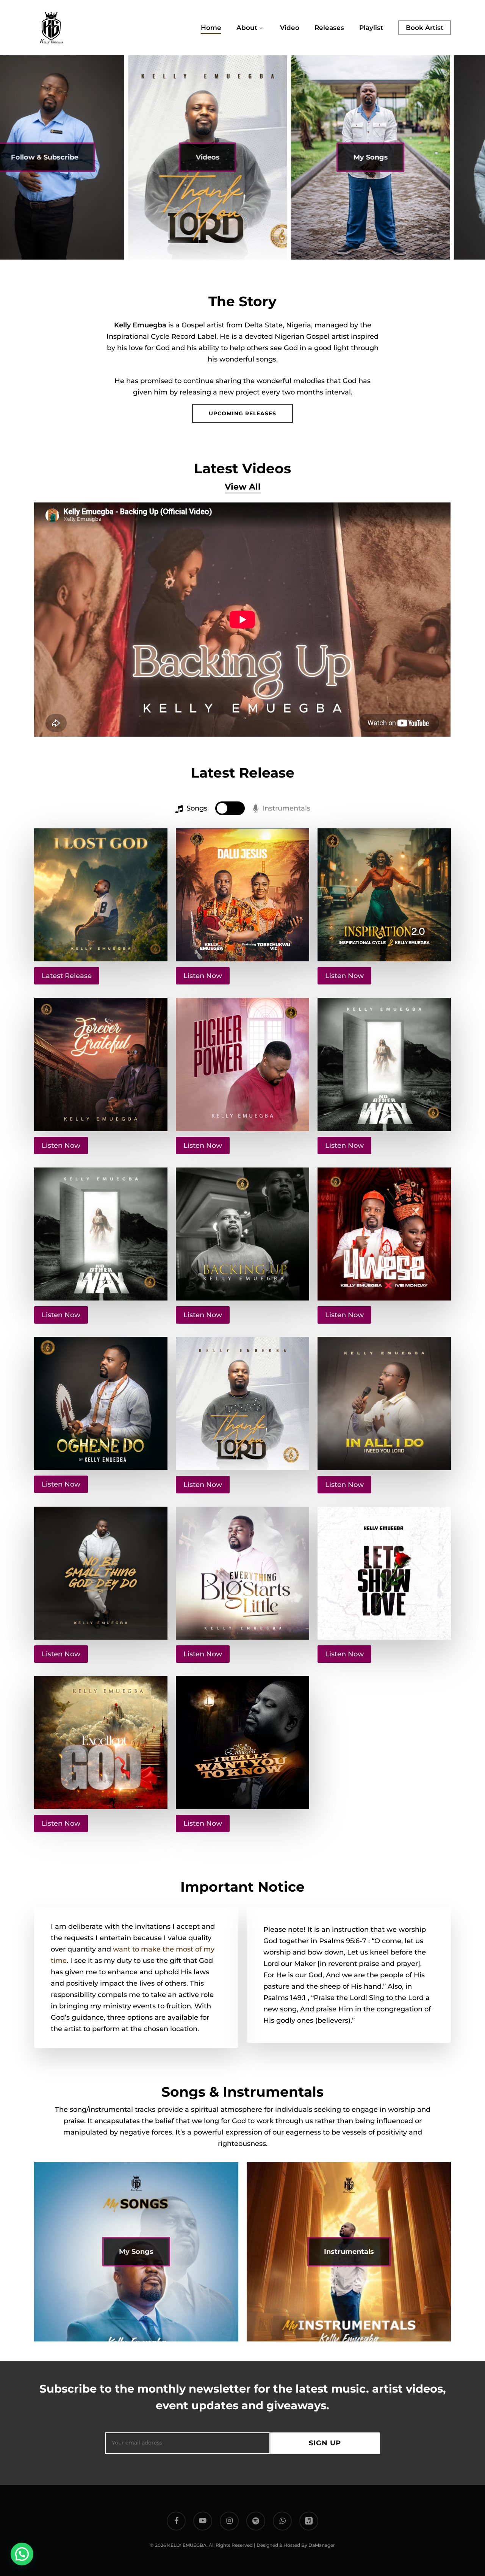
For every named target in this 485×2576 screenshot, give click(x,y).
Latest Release (67, 976)
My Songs (303, 157)
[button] (242, 413)
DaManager (322, 2545)
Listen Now (203, 976)
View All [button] (243, 487)
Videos (140, 157)
